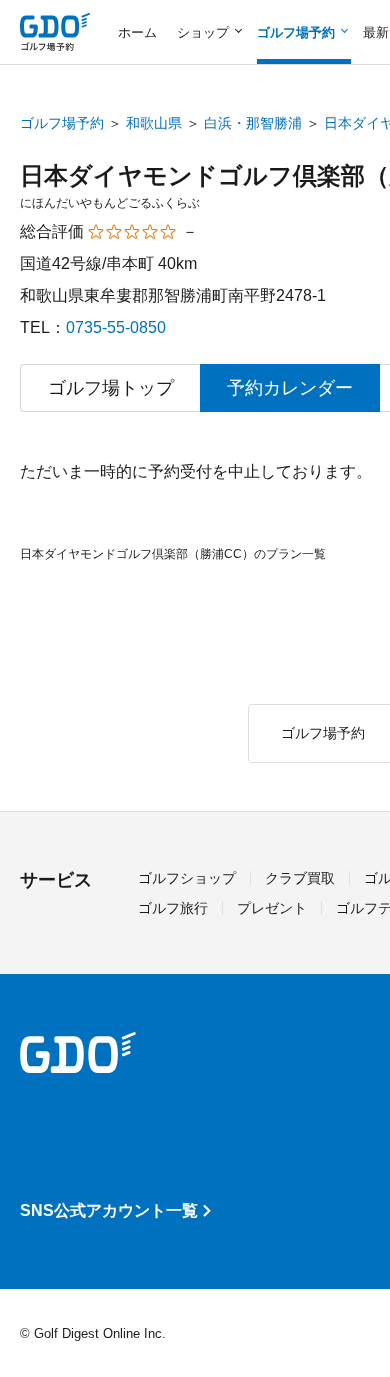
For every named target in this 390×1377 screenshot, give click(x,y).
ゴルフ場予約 (62, 123)
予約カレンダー (290, 388)
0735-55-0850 (116, 327)
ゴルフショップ (187, 878)
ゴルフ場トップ (111, 388)
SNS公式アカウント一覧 (109, 1210)
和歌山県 (154, 123)
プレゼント (272, 908)
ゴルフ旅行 (173, 908)
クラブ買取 (300, 878)
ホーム (137, 32)
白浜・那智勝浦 (253, 123)
